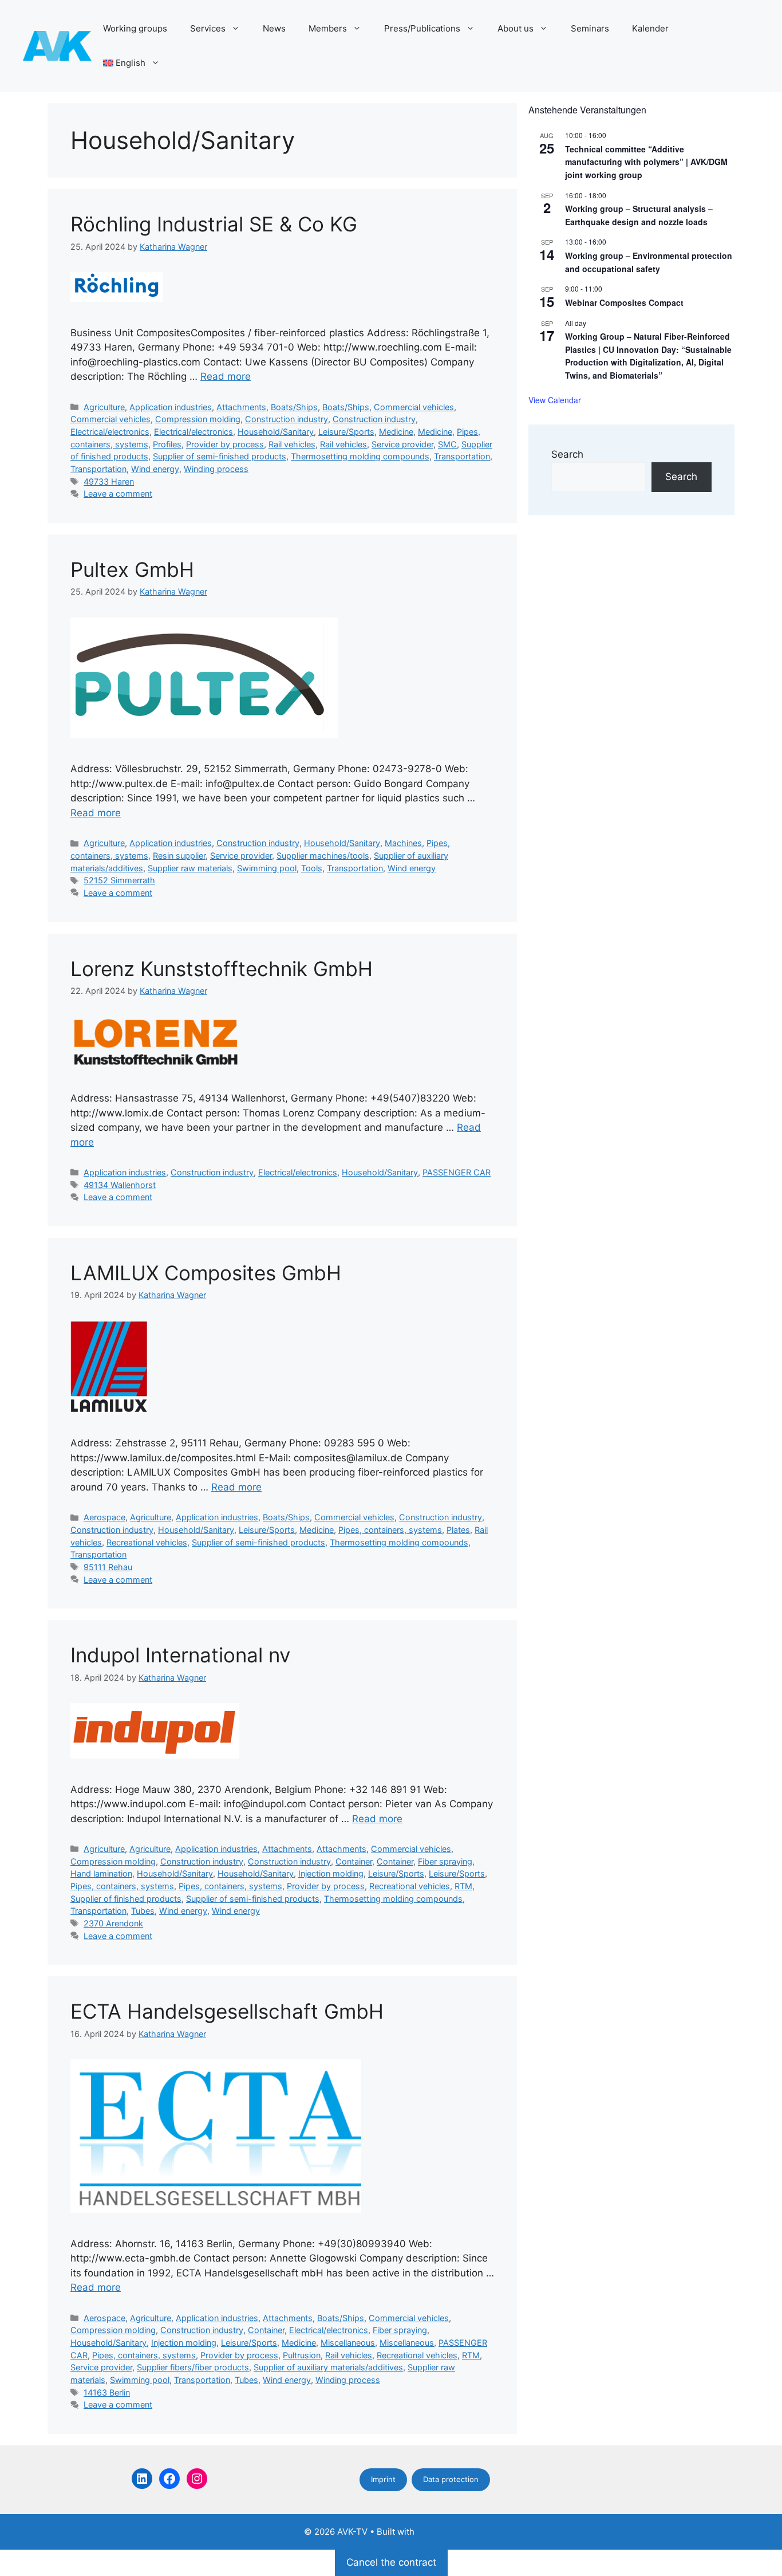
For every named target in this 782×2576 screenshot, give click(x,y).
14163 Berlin (107, 2392)
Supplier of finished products (126, 1899)
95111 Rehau (108, 1567)
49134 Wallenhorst (120, 1185)
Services (208, 28)
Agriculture (104, 407)
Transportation (462, 456)
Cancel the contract (391, 2562)
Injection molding (331, 1873)
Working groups (135, 28)
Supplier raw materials (190, 868)
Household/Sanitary (276, 432)
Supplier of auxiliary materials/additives (328, 2367)
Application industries (171, 407)
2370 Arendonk (113, 1923)
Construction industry (287, 419)
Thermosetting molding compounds (360, 456)
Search (567, 454)
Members (328, 28)
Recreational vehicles (147, 1542)
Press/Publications (422, 28)
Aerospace (104, 1517)
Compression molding (198, 419)
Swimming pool (267, 868)
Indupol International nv (180, 1655)
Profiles (167, 444)
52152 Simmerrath (119, 880)
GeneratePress (447, 2532)
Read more (226, 376)
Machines (403, 843)
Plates (458, 1530)
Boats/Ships (294, 407)
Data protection (451, 2479)
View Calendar (555, 400)
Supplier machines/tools (323, 856)
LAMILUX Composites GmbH (206, 1273)
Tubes (143, 1911)
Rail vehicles (292, 444)
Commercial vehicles (414, 407)
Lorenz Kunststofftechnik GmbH (222, 969)
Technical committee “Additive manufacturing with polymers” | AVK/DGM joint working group (646, 162)
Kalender (650, 28)
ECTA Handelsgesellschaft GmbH (227, 2011)
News (274, 28)
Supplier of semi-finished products (220, 456)
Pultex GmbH (132, 569)
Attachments (241, 407)
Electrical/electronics (110, 432)
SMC (447, 444)
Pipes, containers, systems (390, 1530)
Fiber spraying (445, 1861)
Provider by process (225, 444)
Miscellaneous (348, 2343)
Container (354, 1861)
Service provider (402, 444)
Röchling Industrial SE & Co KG (214, 224)
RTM (463, 1886)
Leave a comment (118, 493)
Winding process (216, 469)
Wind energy (155, 469)
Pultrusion (302, 2355)
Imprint (383, 2479)
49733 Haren (109, 481)
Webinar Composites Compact (624, 302)
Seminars (590, 28)
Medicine (396, 432)
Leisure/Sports (346, 432)
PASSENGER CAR (457, 1172)
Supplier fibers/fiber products (193, 2367)
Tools (312, 868)
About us (516, 28)
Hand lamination (101, 1873)
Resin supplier (179, 856)
